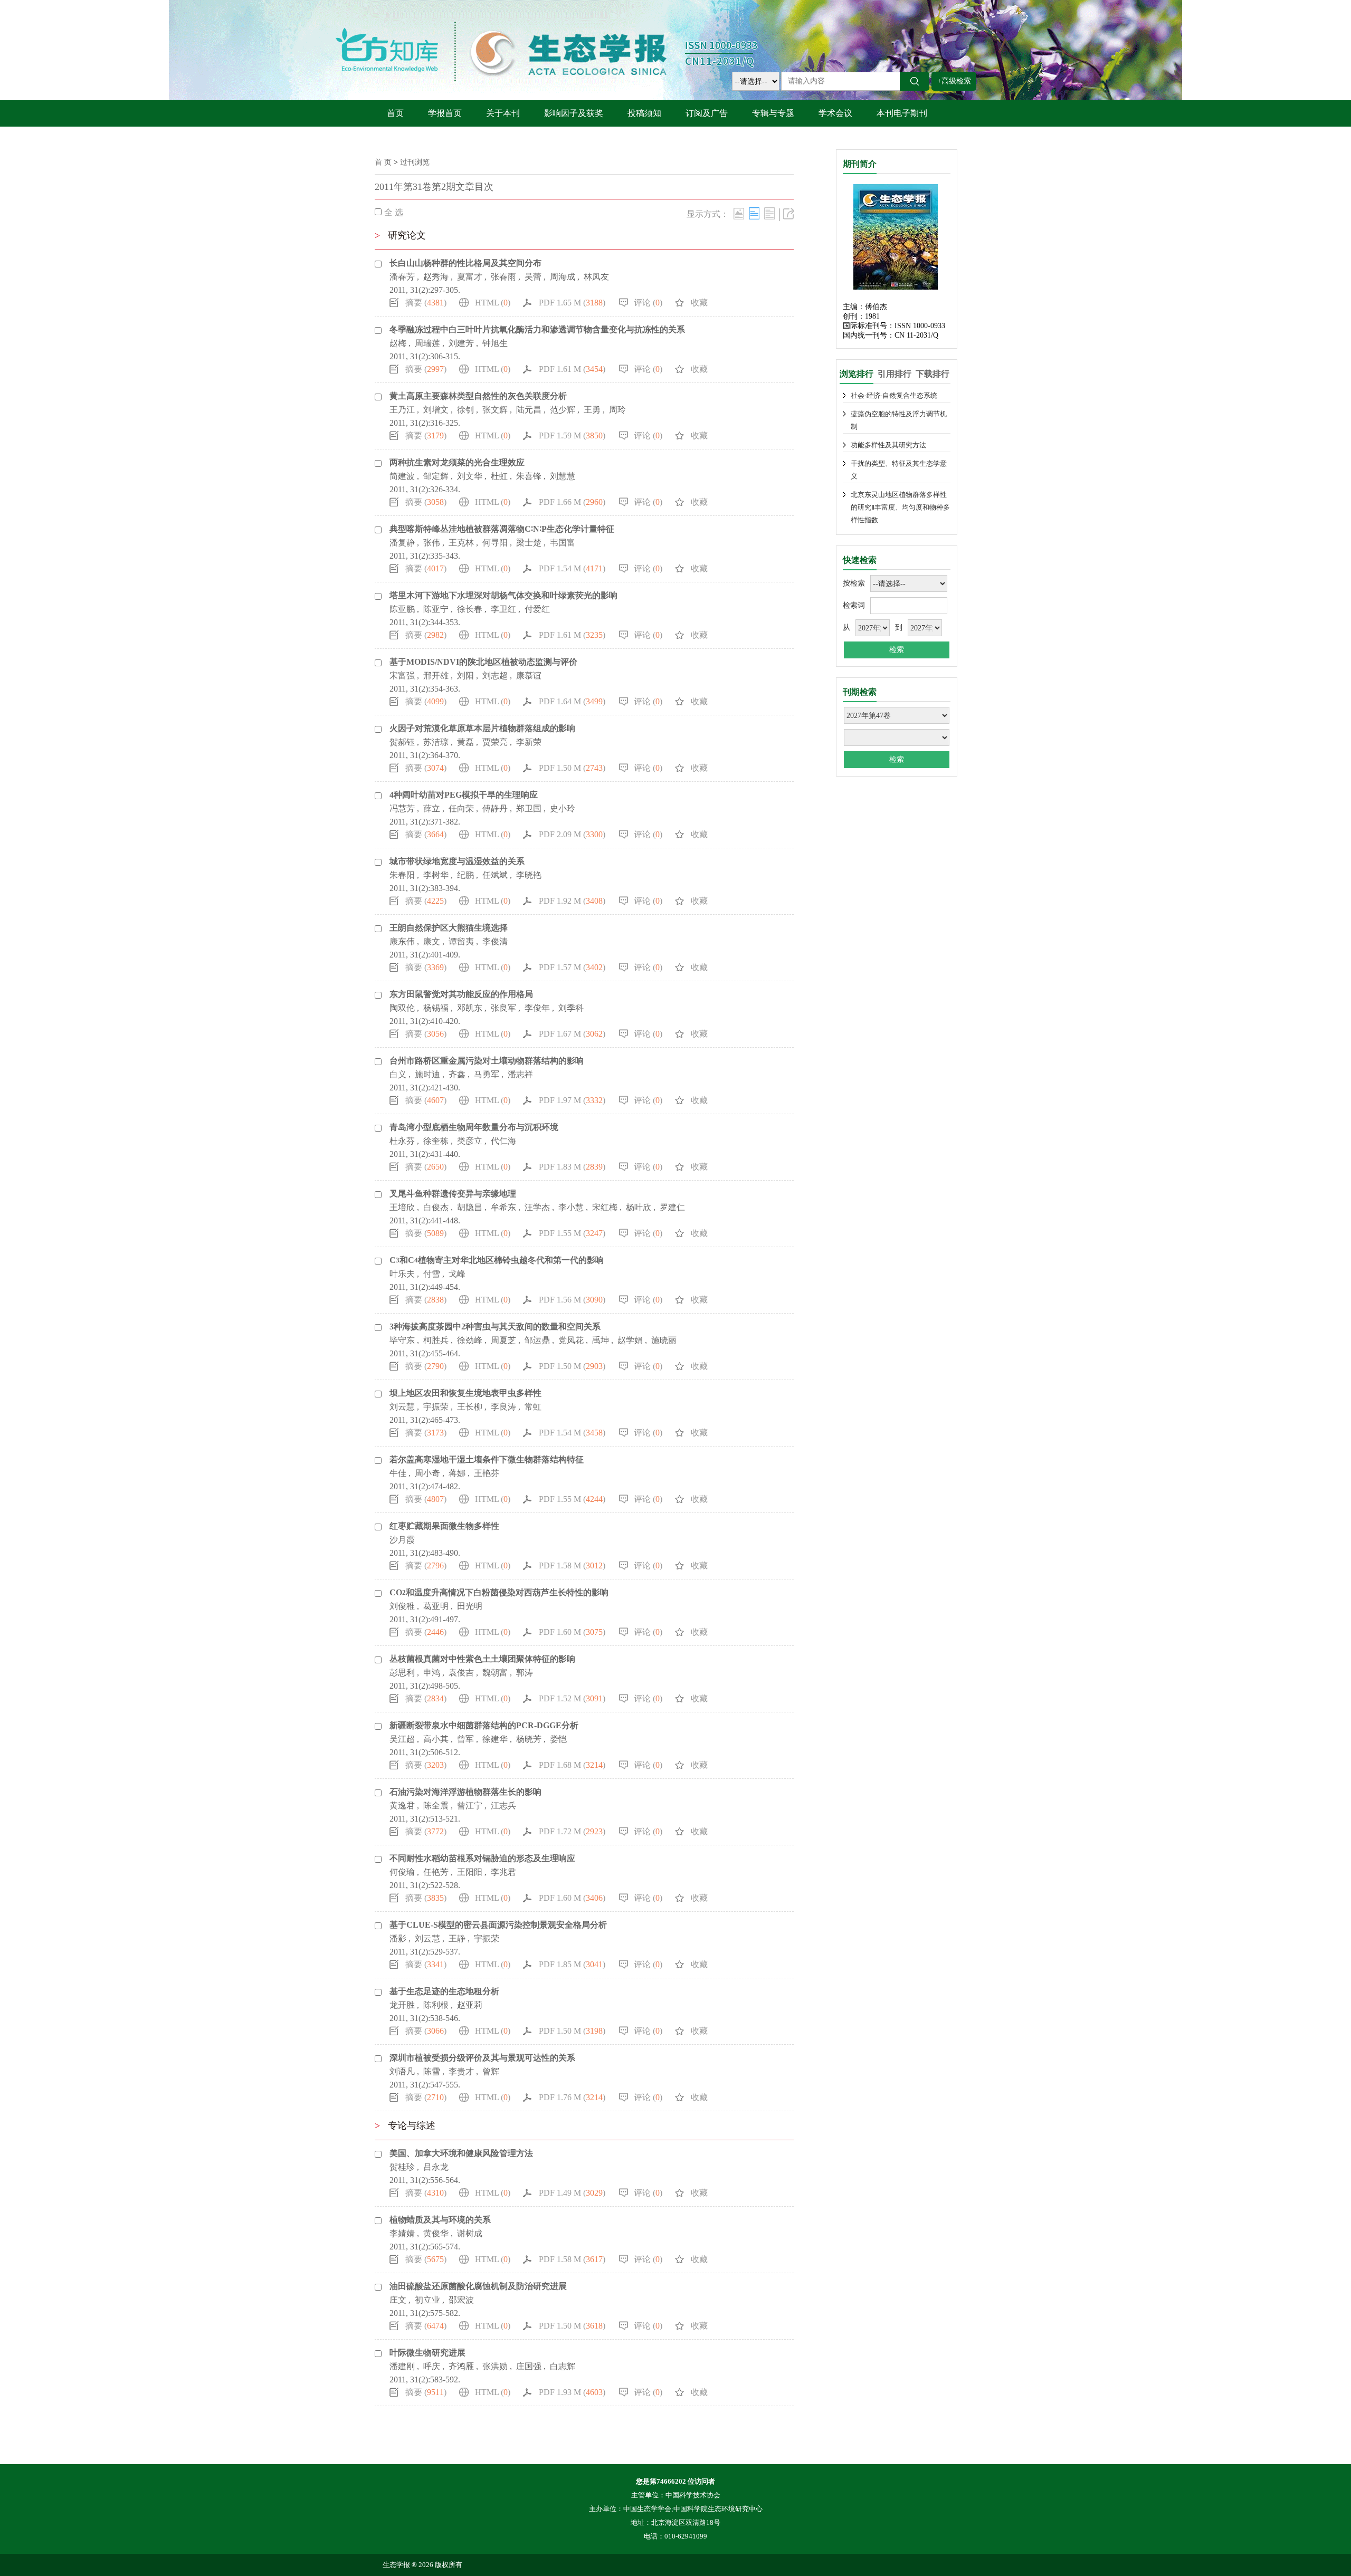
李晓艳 (529, 875)
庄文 (398, 2300)
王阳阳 (470, 1872)
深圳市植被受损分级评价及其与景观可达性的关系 (482, 2058)
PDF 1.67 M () (572, 1034)
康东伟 (402, 941)
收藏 (699, 303)
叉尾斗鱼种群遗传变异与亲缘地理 (453, 1194)
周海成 (563, 277)
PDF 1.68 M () (572, 1765)
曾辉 (491, 2071)
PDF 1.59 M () (572, 435)
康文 (432, 941)
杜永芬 (402, 1141)
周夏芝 (503, 1340)
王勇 (592, 410)
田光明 (470, 1606)
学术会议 (835, 113)
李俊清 (495, 941)
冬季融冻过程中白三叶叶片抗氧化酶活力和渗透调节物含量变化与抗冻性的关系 (537, 329)
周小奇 (427, 1473)
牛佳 (398, 1473)
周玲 (617, 410)
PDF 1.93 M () (572, 2392)
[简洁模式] (754, 213)
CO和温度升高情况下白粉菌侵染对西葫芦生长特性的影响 (499, 1592)
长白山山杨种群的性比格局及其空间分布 (465, 263)
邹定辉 (436, 476)
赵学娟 (630, 1340)
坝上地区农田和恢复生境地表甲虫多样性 (465, 1393)
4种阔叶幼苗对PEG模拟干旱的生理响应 (464, 795)
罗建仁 (672, 1207)
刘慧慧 (563, 476)
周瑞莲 (427, 343)
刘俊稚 (402, 1606)
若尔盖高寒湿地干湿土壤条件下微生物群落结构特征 (487, 1459)
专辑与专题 (773, 113)
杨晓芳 (529, 1739)
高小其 (436, 1739)
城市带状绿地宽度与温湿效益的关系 (457, 861)
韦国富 (563, 543)
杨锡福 (436, 1008)
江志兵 (503, 1806)
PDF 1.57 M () (572, 967)
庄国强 (529, 2366)
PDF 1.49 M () (572, 2193)
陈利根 (436, 2005)
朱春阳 (402, 875)
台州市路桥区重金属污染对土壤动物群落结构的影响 (487, 1061)
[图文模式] (739, 213)
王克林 (461, 543)
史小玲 (563, 808)
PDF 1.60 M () (572, 1632)
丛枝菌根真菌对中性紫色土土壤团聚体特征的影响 (482, 1659)
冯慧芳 (402, 808)
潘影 (398, 1938)
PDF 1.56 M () (572, 1300)
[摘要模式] (769, 213)
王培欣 (402, 1207)
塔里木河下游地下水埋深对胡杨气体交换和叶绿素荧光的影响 (503, 595)
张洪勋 (495, 2366)
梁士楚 (529, 543)
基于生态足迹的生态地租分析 (444, 1991)
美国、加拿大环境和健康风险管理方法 (461, 2153)
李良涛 (503, 1407)
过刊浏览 (415, 162)
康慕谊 (529, 676)
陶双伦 (402, 1008)
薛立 (432, 808)
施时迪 (427, 1074)
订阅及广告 (707, 113)
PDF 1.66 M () (572, 502)
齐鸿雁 (461, 2366)
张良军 (503, 1008)
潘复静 (402, 543)
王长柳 (470, 1407)
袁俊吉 (461, 1673)
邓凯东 (470, 1008)
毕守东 (402, 1340)
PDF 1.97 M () (572, 1100)
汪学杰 (537, 1207)
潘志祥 (520, 1074)
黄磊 (465, 742)
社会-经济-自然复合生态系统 (894, 395)
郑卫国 (529, 808)
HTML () (493, 303)
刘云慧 (402, 1407)
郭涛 (525, 1673)
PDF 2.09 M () (572, 834)
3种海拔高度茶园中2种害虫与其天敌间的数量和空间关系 (495, 1327)
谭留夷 (461, 941)
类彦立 (470, 1141)
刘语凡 (402, 2071)
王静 (457, 1938)
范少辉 (563, 410)
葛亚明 (436, 1606)
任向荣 (461, 808)
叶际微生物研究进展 (427, 2353)
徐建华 (495, 1739)
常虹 (533, 1407)
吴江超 (402, 1739)
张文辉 (495, 410)
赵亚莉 (470, 2005)
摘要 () (426, 303)
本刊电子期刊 (902, 113)
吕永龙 (436, 2167)
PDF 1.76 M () (572, 2097)
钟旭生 (495, 343)
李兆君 (503, 1872)
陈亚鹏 (402, 609)
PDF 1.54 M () (572, 568)
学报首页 (445, 113)
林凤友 (596, 277)
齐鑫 (457, 1074)
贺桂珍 (402, 2167)
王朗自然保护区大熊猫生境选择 (449, 928)
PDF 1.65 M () (572, 303)
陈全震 (436, 1806)
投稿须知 (644, 113)
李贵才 (461, 2071)
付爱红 (537, 609)
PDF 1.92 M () (572, 901)
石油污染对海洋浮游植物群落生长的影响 (465, 1792)
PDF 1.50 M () (572, 768)
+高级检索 (954, 81)
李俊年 (537, 1008)
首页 (395, 113)
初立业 (427, 2300)
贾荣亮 (495, 742)
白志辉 (563, 2366)
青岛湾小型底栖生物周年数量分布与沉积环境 (474, 1127)
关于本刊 (503, 113)
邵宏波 (461, 2300)
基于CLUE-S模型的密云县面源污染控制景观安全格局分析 (498, 1925)
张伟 (432, 543)
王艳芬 (487, 1473)
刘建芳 (461, 343)
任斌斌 (495, 875)
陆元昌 (529, 410)
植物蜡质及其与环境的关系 (440, 2220)
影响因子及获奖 (574, 113)
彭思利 (402, 1673)
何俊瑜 (402, 1872)
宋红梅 (605, 1207)
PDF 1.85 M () (572, 1964)
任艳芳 (436, 1872)
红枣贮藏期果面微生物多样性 (444, 1526)
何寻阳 (495, 543)
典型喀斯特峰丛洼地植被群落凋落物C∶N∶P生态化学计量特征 (502, 529)
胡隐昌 (470, 1207)
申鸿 (432, 1673)
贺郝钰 (402, 742)
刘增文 (436, 410)
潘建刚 (402, 2366)
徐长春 (470, 609)
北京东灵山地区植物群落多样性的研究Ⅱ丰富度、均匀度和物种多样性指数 (900, 507)
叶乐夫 (402, 1274)
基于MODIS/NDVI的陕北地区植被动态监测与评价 (483, 662)
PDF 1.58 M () (572, 1565)
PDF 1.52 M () (572, 1698)
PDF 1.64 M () (572, 701)
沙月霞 (402, 1540)
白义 (398, 1074)
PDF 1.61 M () (572, 369)
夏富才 (470, 277)
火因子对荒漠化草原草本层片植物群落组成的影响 (482, 728)
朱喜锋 (529, 476)
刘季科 (571, 1008)
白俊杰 (436, 1207)
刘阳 (465, 676)
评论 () (648, 303)
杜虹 (499, 476)
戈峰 (457, 1274)
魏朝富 (495, 1673)
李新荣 (529, 742)
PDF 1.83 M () (572, 1167)
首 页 (383, 162)
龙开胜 (402, 2005)
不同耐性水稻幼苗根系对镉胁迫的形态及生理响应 (482, 1858)
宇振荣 (436, 1407)
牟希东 (503, 1207)
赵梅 (398, 343)
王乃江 (402, 410)
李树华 (436, 875)
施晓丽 (664, 1340)
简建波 (402, 476)
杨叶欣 (639, 1207)
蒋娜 (457, 1473)
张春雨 (503, 277)
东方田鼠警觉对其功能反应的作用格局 (461, 994)
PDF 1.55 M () (572, 1233)
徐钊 (465, 410)
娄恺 (558, 1739)
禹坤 (601, 1340)
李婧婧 (402, 2233)
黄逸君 (402, 1806)
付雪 (432, 1274)
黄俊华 (436, 2233)
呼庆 (432, 2366)
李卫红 (503, 609)
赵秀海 (436, 277)
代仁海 (503, 1141)
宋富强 (402, 676)
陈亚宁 (436, 609)
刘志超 (495, 676)
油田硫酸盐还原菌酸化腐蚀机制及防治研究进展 (478, 2286)
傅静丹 (495, 808)
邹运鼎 (537, 1340)
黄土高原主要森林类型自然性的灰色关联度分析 (478, 396)
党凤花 (571, 1340)
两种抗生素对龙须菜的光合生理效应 (457, 462)
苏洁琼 (436, 742)
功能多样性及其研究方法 (888, 445)
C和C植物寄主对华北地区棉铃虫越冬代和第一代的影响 (497, 1260)
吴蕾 (533, 277)
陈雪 (432, 2071)
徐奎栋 (436, 1141)
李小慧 (571, 1207)
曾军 (465, 1739)
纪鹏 (465, 875)
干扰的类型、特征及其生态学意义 (899, 470)
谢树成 (470, 2233)
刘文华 (470, 476)
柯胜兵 (436, 1340)
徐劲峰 (470, 1340)
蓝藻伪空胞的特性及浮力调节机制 (899, 420)
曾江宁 (470, 1806)
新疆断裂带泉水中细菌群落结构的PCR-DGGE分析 (484, 1725)
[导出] (788, 213)
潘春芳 (402, 277)
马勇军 (487, 1074)
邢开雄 (436, 676)
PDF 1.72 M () (572, 1831)
